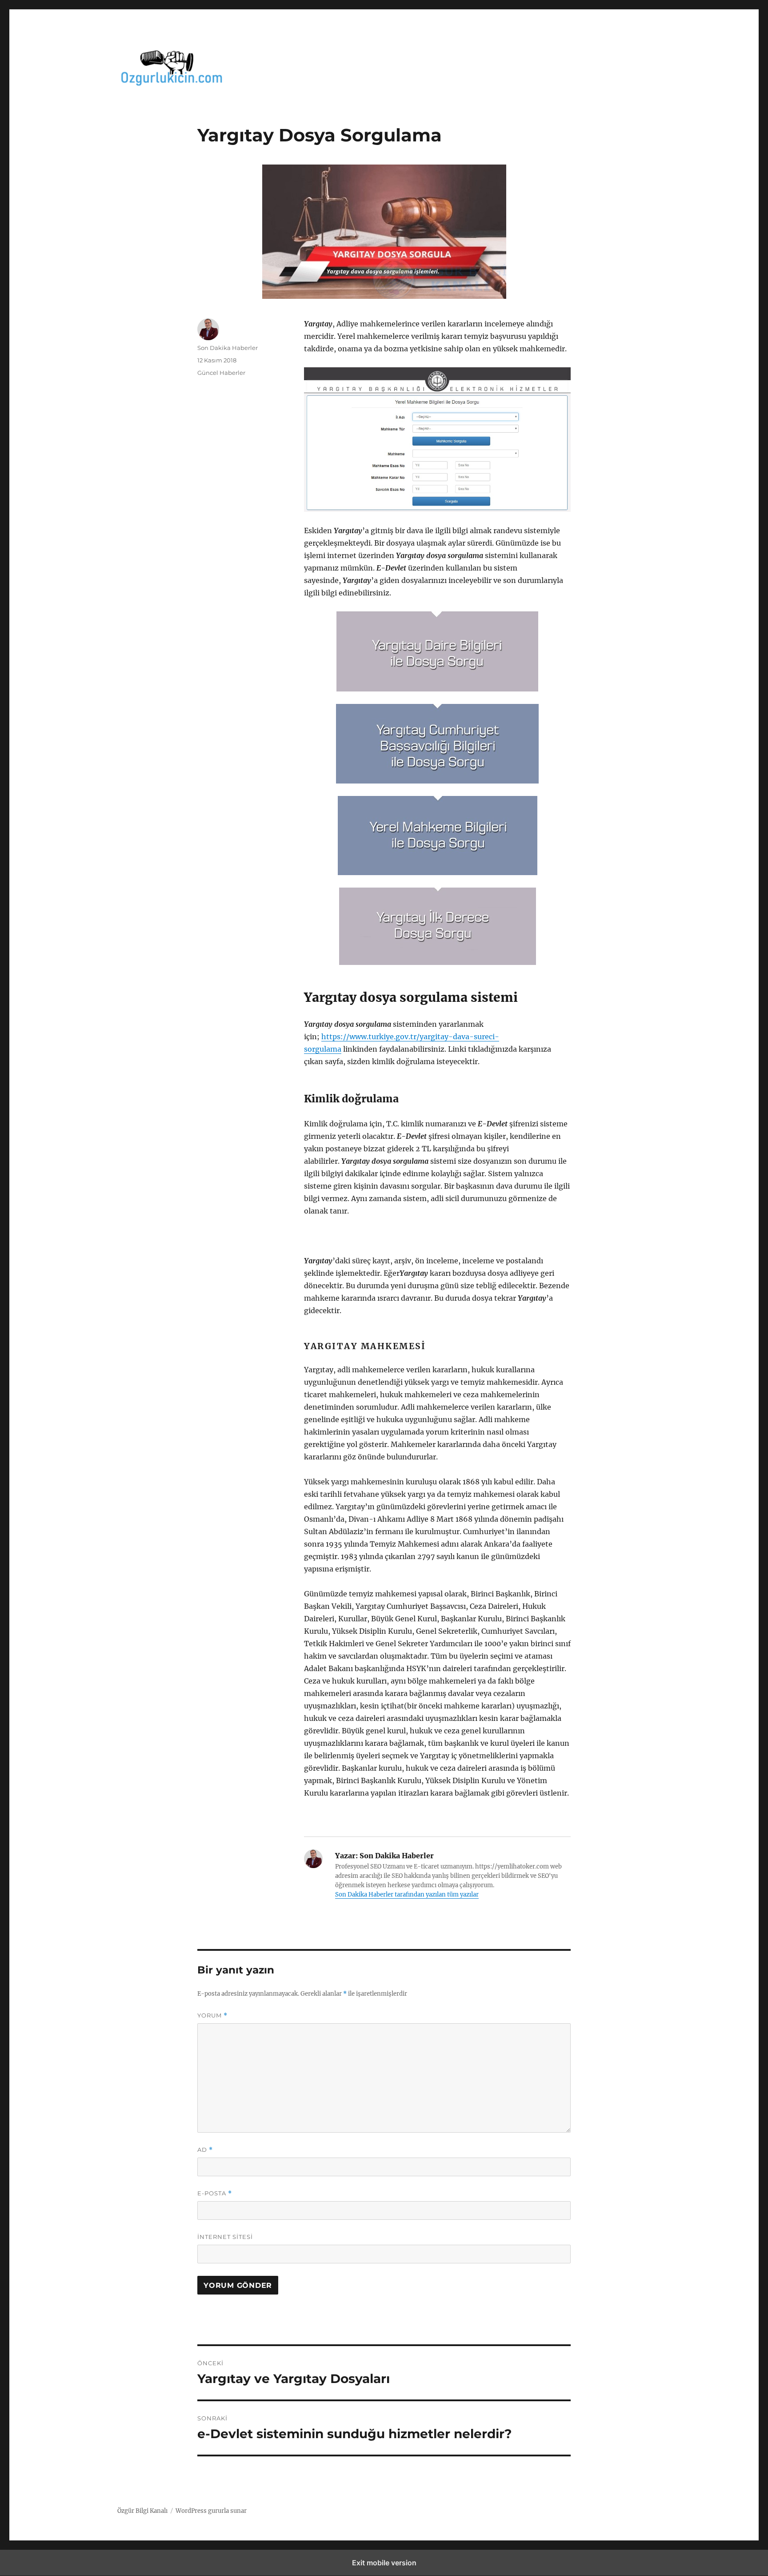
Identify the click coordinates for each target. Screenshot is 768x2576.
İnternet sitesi (225, 2237)
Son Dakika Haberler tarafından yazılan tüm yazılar (407, 1895)
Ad (205, 2150)
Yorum (212, 2015)
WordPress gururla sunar (211, 2511)
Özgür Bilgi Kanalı (142, 2511)
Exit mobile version (384, 2563)
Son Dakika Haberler (228, 348)
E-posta (215, 2193)
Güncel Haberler (221, 373)
